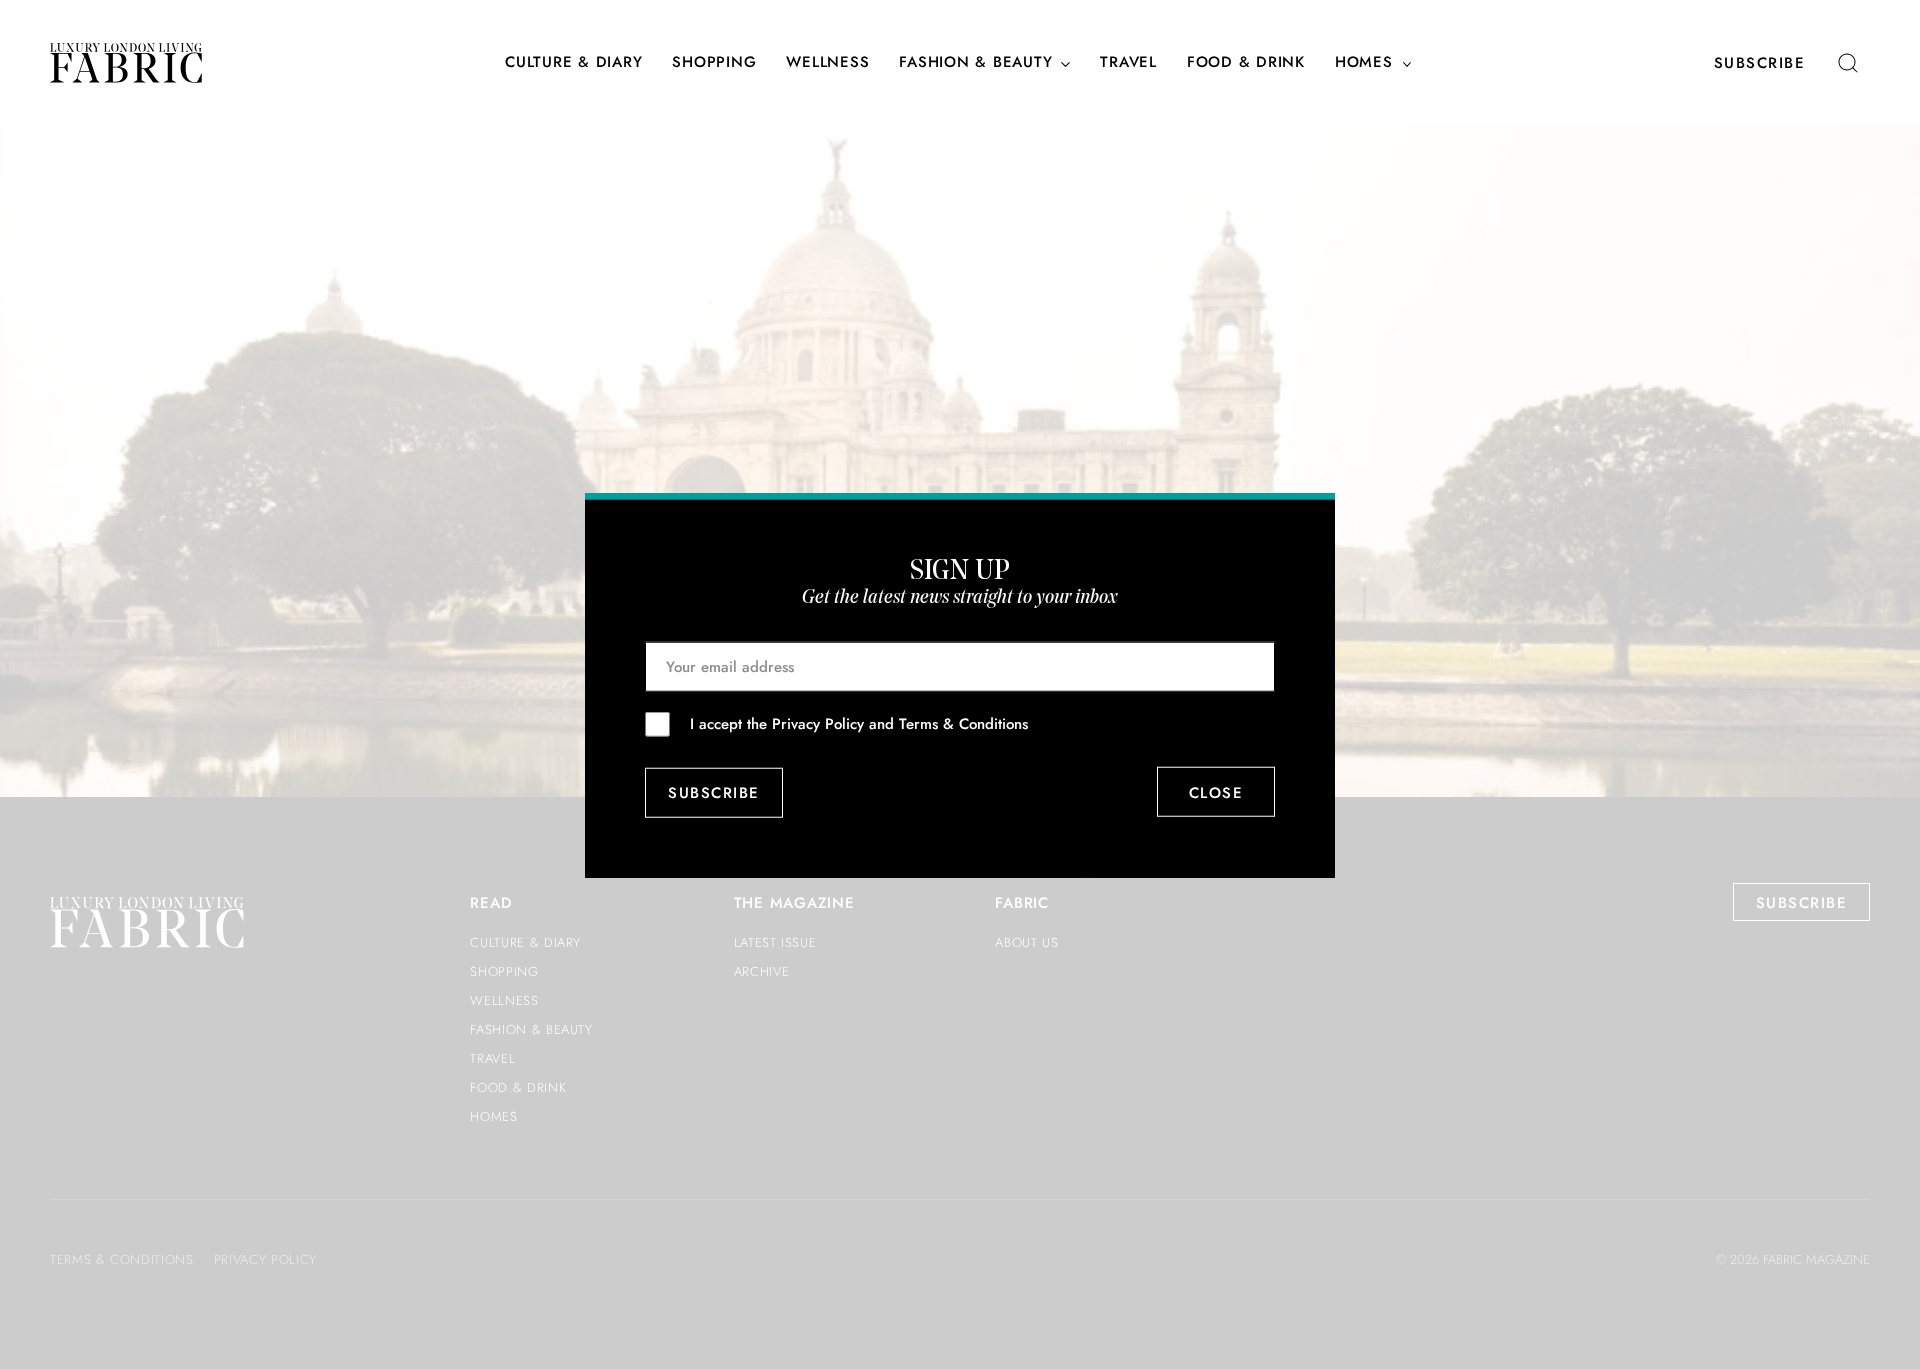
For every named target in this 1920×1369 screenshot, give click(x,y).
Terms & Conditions (963, 723)
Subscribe (1760, 63)
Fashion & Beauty (975, 63)
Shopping (714, 63)
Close (1216, 792)
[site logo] (126, 63)
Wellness (827, 63)
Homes (1364, 63)
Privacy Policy (818, 723)
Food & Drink (1246, 63)
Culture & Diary (573, 63)
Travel (1128, 63)
